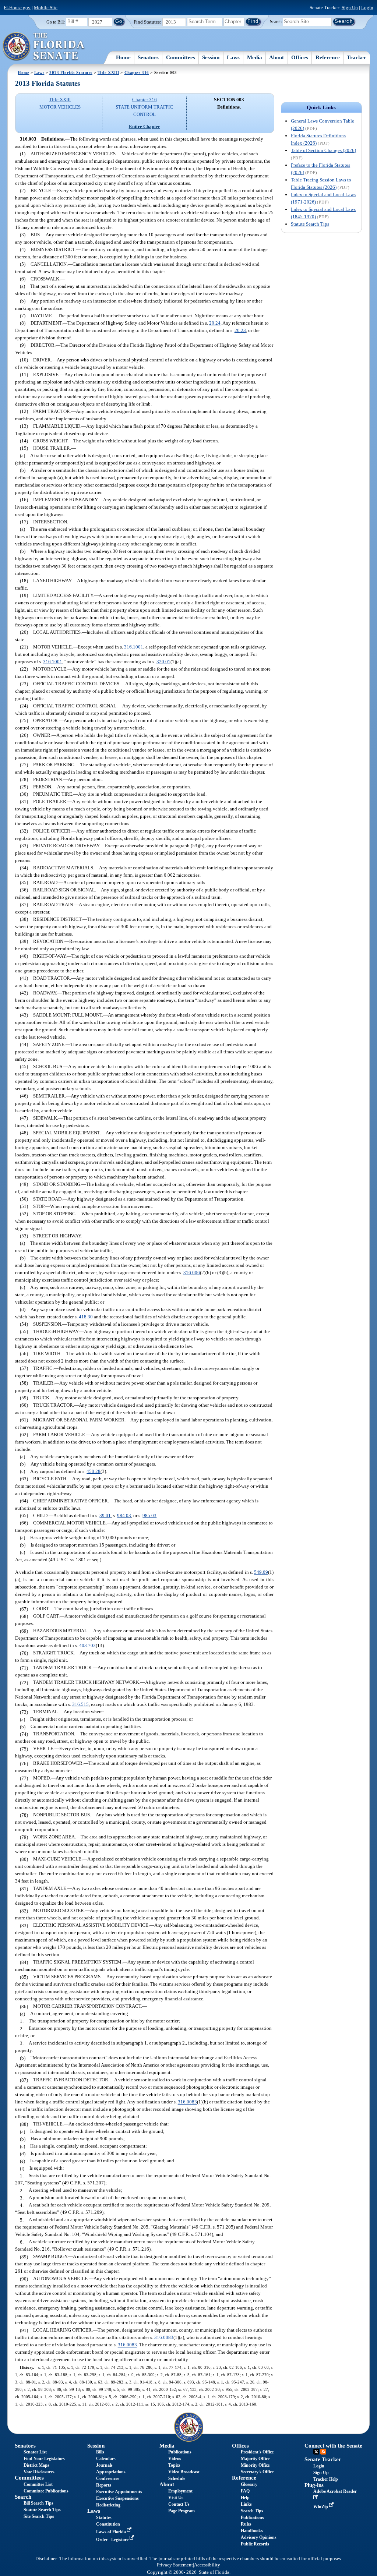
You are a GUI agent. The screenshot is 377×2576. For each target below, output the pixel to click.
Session (211, 57)
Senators (148, 57)
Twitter (316, 2452)
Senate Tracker (323, 2459)
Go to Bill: (56, 22)
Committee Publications (46, 2491)
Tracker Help (326, 2479)
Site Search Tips (39, 2516)
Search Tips (252, 2511)
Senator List (35, 2452)
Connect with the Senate (333, 2446)
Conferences (108, 2478)
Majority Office (255, 2459)
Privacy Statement (175, 2565)
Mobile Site (46, 8)
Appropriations (111, 2472)
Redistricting (108, 2505)
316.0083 (187, 2102)
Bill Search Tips (38, 2503)
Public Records (255, 2544)
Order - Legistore (113, 2540)
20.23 (240, 330)
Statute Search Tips (310, 224)
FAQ (245, 2491)
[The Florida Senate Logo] (44, 47)
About (276, 57)
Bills (100, 2452)
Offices (300, 57)
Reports (104, 2485)
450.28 (94, 1471)
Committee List (38, 2484)
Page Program (182, 2511)
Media (255, 57)
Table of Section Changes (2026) (323, 150)
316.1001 (134, 647)
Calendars (106, 2459)
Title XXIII (108, 73)
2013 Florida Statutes (71, 73)
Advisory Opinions (259, 2537)
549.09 (261, 1572)
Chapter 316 (137, 73)
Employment (180, 2491)
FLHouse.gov (17, 8)
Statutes (104, 2517)
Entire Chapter (145, 126)
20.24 (215, 323)
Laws (233, 57)
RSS (323, 2452)
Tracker (357, 57)
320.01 (163, 662)
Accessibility (207, 2565)
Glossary (249, 2484)
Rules (246, 2524)
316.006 (192, 1273)
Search (276, 21)
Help (245, 2498)
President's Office (257, 2452)
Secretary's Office (257, 2472)
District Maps (36, 2465)
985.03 (149, 1515)
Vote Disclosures (39, 2472)
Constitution (108, 2524)
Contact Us (179, 2504)
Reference (328, 57)
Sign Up (350, 8)
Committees (181, 57)
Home (123, 57)
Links (246, 2504)
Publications (180, 2452)
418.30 (86, 1317)
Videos (175, 2459)
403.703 (87, 1646)
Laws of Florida (112, 2532)
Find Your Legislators (44, 2459)
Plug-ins (314, 2485)
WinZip (321, 2507)
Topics (174, 2465)
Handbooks (252, 2531)
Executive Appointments (119, 2492)
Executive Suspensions (117, 2498)
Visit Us (176, 2498)
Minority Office (255, 2465)
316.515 (80, 1705)
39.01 (105, 1515)
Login (367, 8)
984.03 (124, 1515)
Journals (104, 2465)
